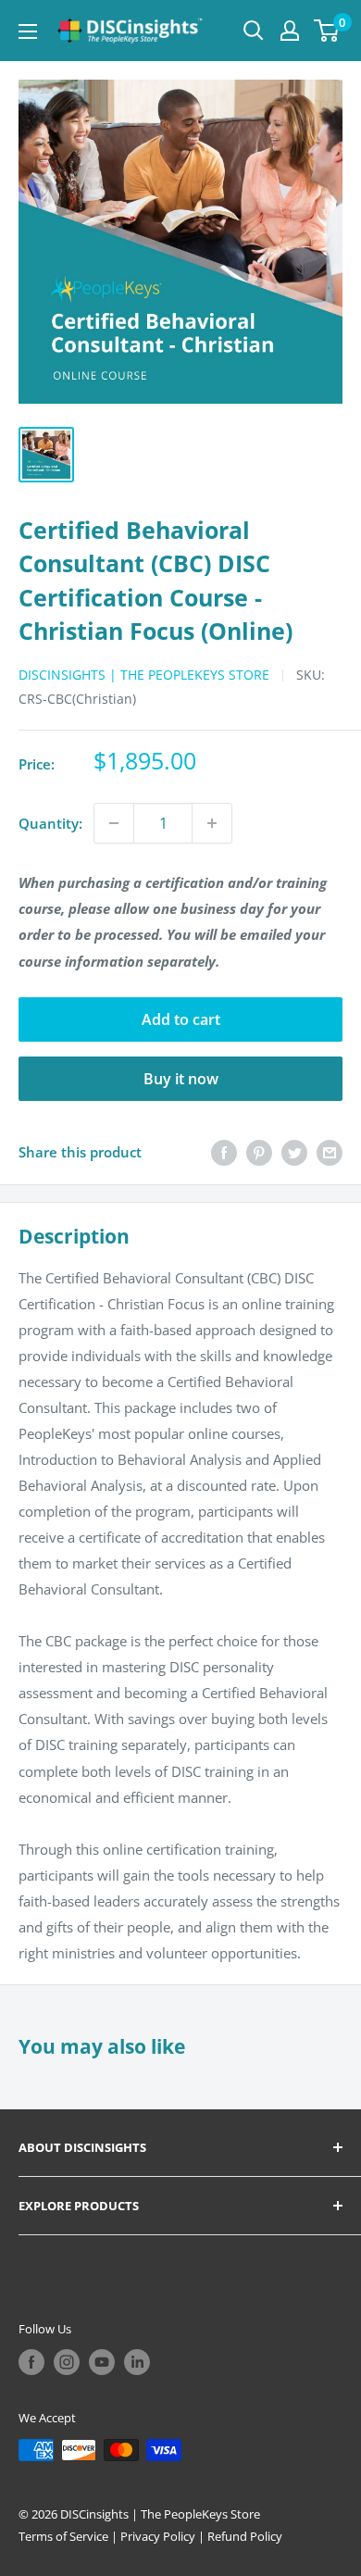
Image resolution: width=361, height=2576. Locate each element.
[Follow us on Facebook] (31, 2362)
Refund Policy (245, 2536)
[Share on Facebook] (224, 1152)
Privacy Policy (158, 2536)
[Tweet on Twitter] (294, 1152)
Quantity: (50, 823)
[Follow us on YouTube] (102, 2362)
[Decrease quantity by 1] (114, 823)
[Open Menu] (28, 31)
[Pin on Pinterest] (259, 1152)
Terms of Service (63, 2536)
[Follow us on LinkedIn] (137, 2362)
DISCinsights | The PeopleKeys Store (144, 675)
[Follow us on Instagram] (67, 2362)
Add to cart (181, 1019)
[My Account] (290, 31)
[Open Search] (254, 31)
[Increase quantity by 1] (212, 823)
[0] (327, 31)
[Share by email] (330, 1152)
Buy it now (181, 1079)
